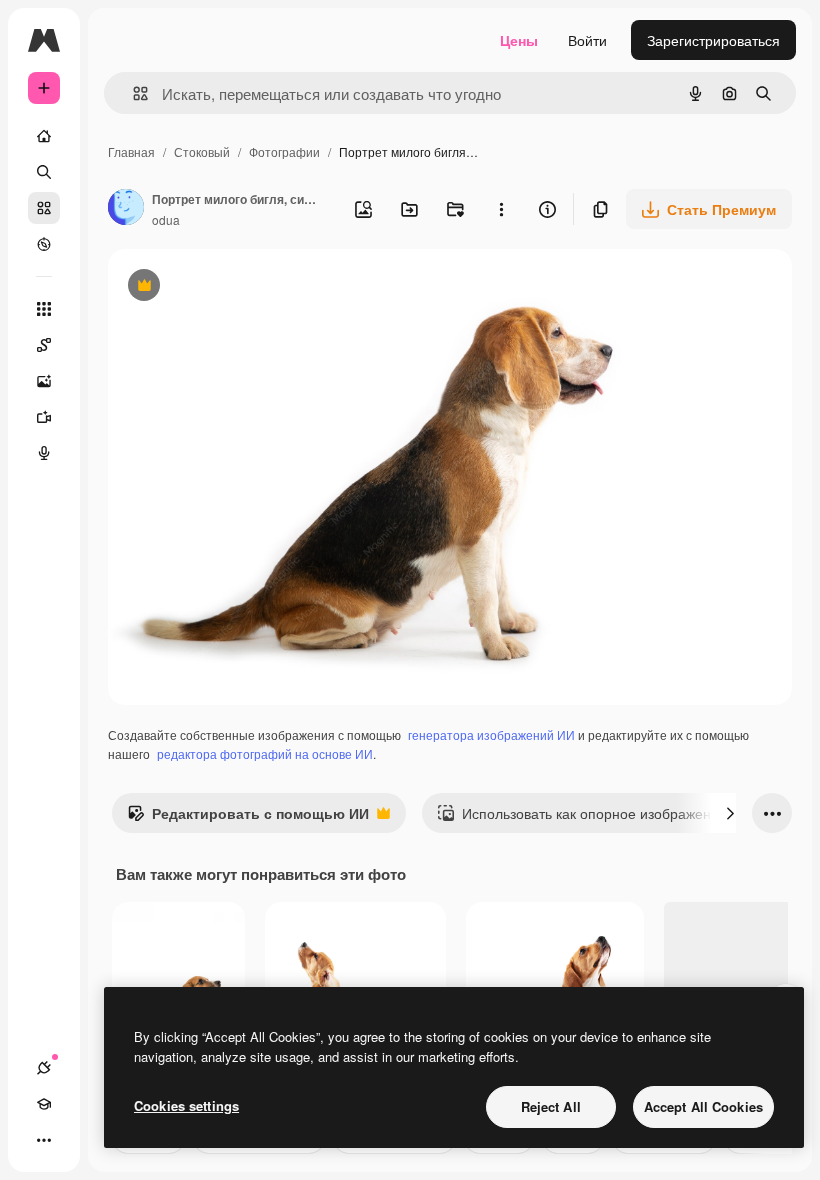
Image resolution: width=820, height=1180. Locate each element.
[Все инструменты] (44, 309)
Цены (519, 40)
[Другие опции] (501, 209)
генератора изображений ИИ (491, 734)
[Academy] (44, 1104)
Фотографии (284, 151)
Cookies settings (186, 1105)
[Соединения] (44, 1068)
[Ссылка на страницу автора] (126, 209)
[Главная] (44, 136)
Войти (587, 40)
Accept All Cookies (703, 1106)
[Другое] (44, 1140)
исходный (242, 287)
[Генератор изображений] (44, 381)
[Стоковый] (44, 208)
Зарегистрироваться (713, 40)
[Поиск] (44, 172)
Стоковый (202, 151)
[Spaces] (44, 345)
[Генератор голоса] (44, 453)
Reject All (551, 1106)
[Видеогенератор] (44, 417)
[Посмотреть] (44, 244)
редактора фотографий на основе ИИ (265, 753)
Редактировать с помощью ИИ (248, 818)
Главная (131, 151)
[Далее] (730, 813)
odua (166, 219)
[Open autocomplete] (132, 93)
